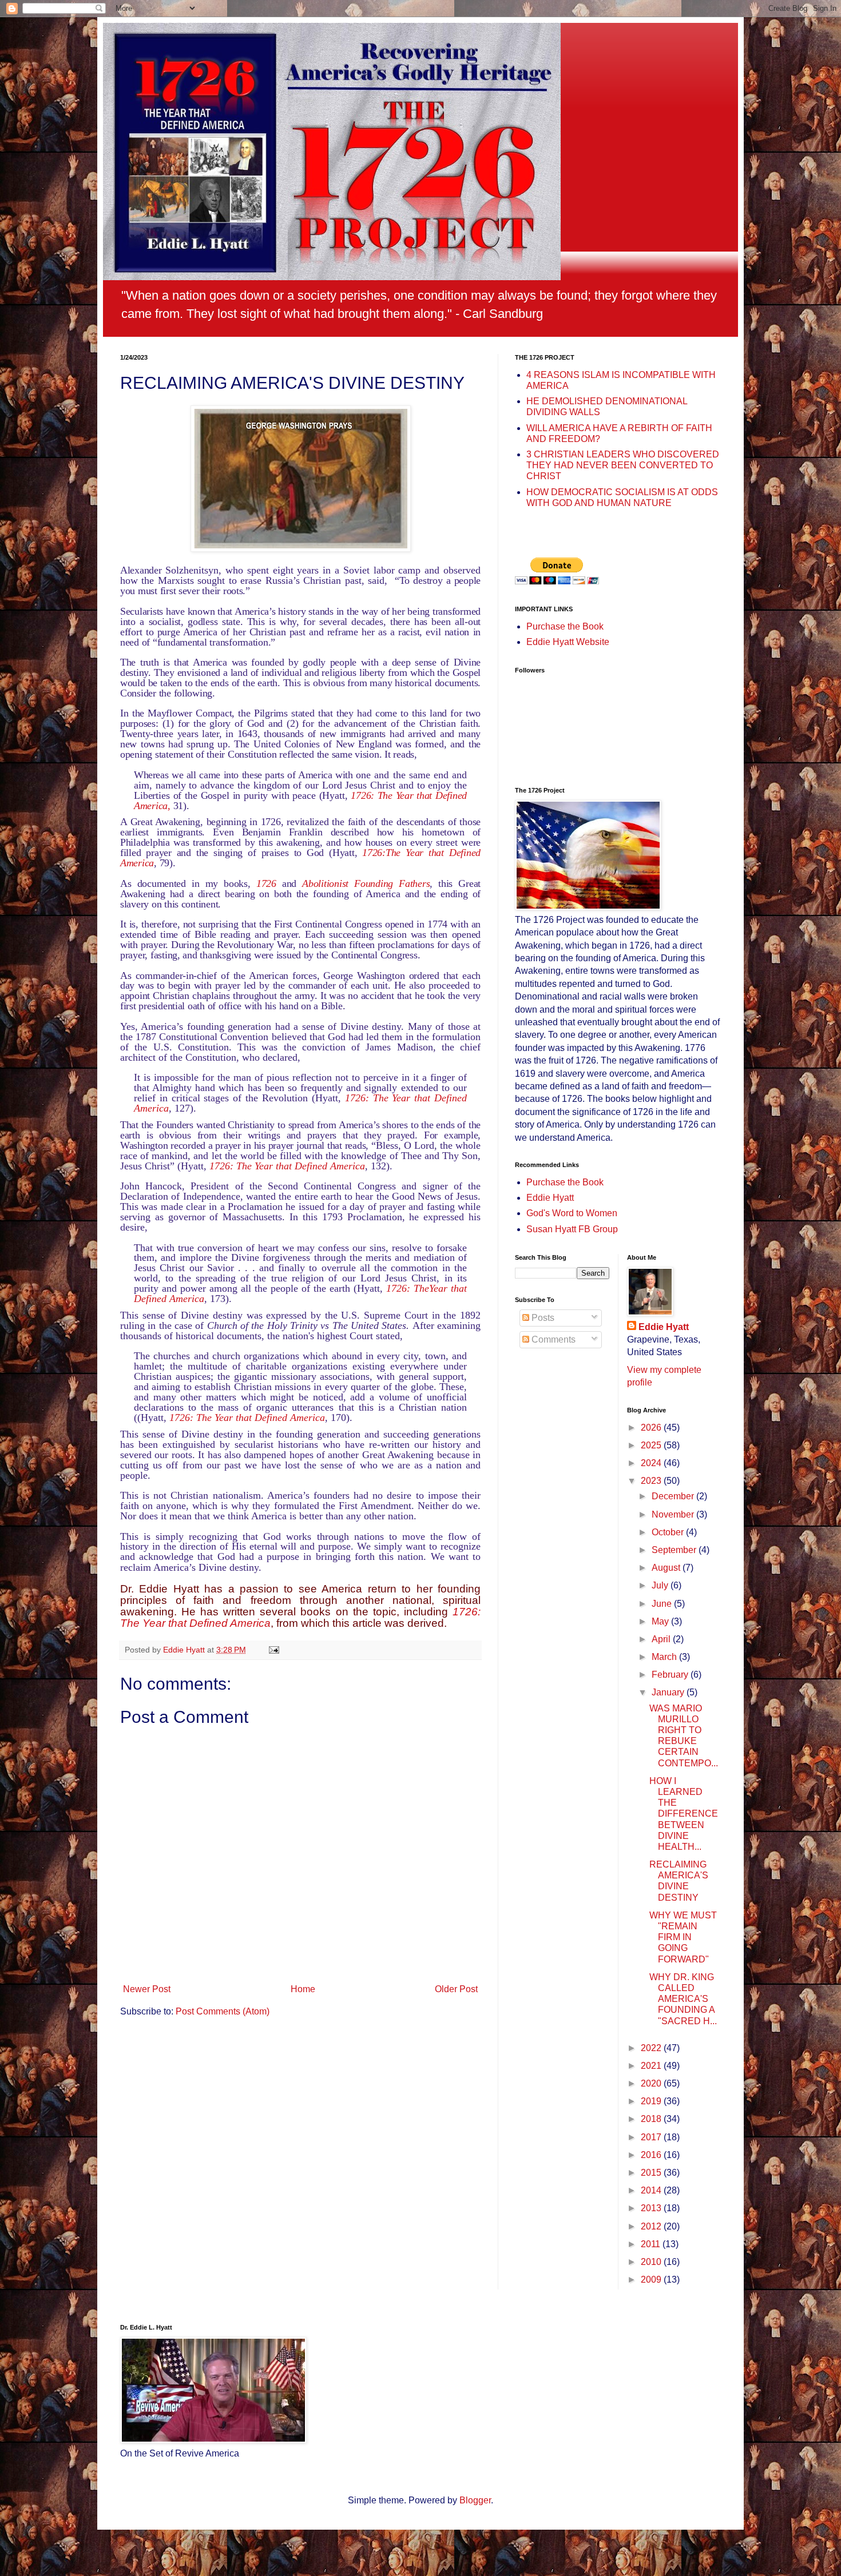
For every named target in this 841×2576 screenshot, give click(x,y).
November (674, 1514)
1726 (266, 883)
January (669, 1692)
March (665, 1657)
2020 (652, 2083)
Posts (542, 1318)
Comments (552, 1339)
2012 (652, 2226)
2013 (652, 2208)
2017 (652, 2137)
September (675, 1550)
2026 (652, 1428)
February (671, 1675)
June (663, 1604)
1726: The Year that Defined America (287, 1166)
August (667, 1568)
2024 (652, 1463)
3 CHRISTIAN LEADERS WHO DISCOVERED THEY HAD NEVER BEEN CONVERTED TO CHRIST (623, 465)
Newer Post (147, 1989)
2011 (652, 2244)
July (661, 1585)
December (674, 1496)
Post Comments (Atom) (223, 2011)
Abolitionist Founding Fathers (366, 883)
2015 (652, 2173)
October (669, 1532)
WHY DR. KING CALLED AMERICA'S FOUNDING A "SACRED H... (683, 1999)
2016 (652, 2155)
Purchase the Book (565, 626)
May (661, 1621)
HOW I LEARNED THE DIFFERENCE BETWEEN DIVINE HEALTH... (684, 1814)
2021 (652, 2066)
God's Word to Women (572, 1213)
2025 (652, 1445)
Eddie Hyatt (550, 1198)
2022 (652, 2048)
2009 (652, 2280)
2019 (652, 2101)
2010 (652, 2262)
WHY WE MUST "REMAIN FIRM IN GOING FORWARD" (683, 1937)
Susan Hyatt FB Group (572, 1229)
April (662, 1639)
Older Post (456, 1989)
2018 (652, 2119)
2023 (652, 1481)
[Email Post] (273, 1650)
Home (303, 1989)
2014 (652, 2190)
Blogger (475, 2500)
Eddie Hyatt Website (568, 642)
